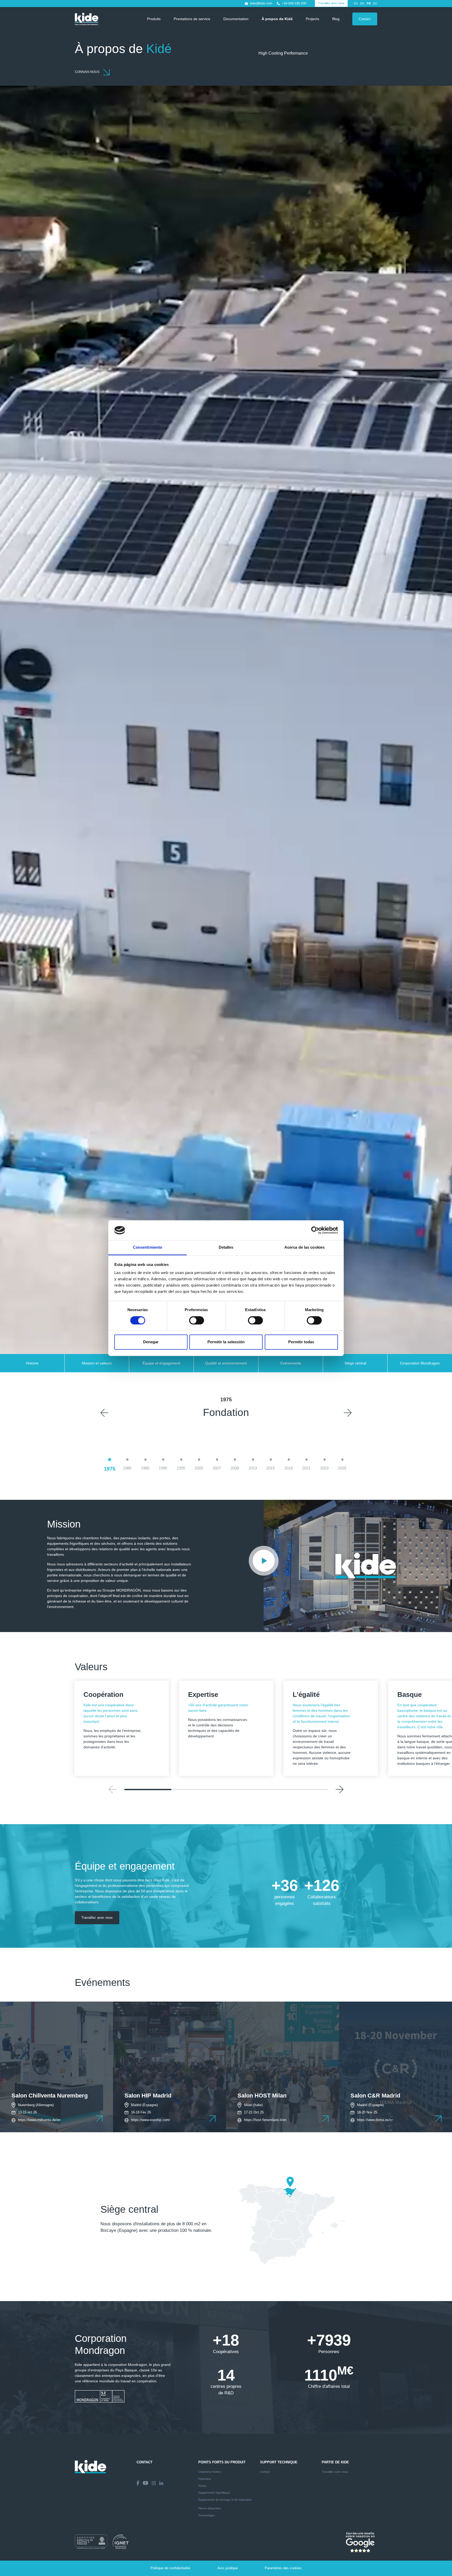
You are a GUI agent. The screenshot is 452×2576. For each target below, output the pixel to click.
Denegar (151, 1342)
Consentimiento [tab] (148, 1247)
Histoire (32, 1363)
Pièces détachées (210, 2508)
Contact (365, 19)
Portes (202, 2486)
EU (375, 3)
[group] (56, 2064)
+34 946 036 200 (294, 3)
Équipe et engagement (161, 1363)
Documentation (236, 19)
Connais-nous (87, 72)
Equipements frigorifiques (214, 2493)
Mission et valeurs (97, 1363)
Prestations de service (192, 19)
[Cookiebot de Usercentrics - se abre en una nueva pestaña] (315, 1230)
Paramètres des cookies (283, 2568)
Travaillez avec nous (331, 3)
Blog (336, 19)
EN (362, 3)
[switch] (197, 1320)
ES (356, 3)
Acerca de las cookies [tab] (304, 1247)
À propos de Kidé (277, 19)
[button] (104, 1413)
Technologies (207, 2515)
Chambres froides (210, 2472)
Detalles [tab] (226, 1247)
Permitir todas (301, 1342)
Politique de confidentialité (170, 2568)
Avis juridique (228, 2568)
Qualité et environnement (226, 1363)
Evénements (291, 1363)
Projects (312, 19)
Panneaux (205, 2479)
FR (369, 3)
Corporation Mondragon (420, 1363)
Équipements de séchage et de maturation (225, 2500)
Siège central (355, 1363)
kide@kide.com (261, 3)
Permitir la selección (226, 1342)
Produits (154, 19)
